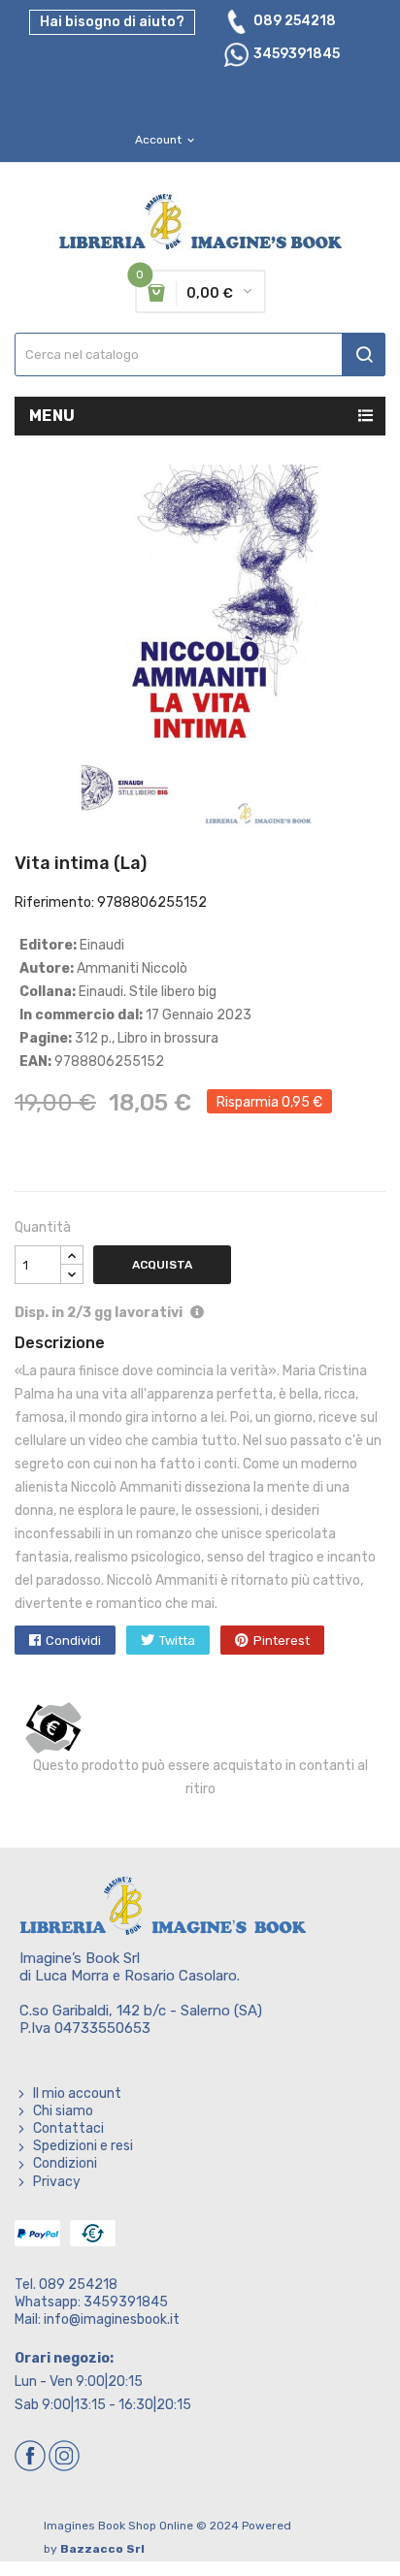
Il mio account (77, 2093)
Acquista (162, 1265)
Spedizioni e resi (83, 2146)
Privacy (57, 2182)
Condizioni (65, 2163)
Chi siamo (63, 2111)
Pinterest (282, 1641)
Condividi (73, 1641)
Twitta (177, 1641)
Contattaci (68, 2128)
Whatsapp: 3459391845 (91, 2302)
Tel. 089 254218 (66, 2285)
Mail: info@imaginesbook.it (97, 2319)
